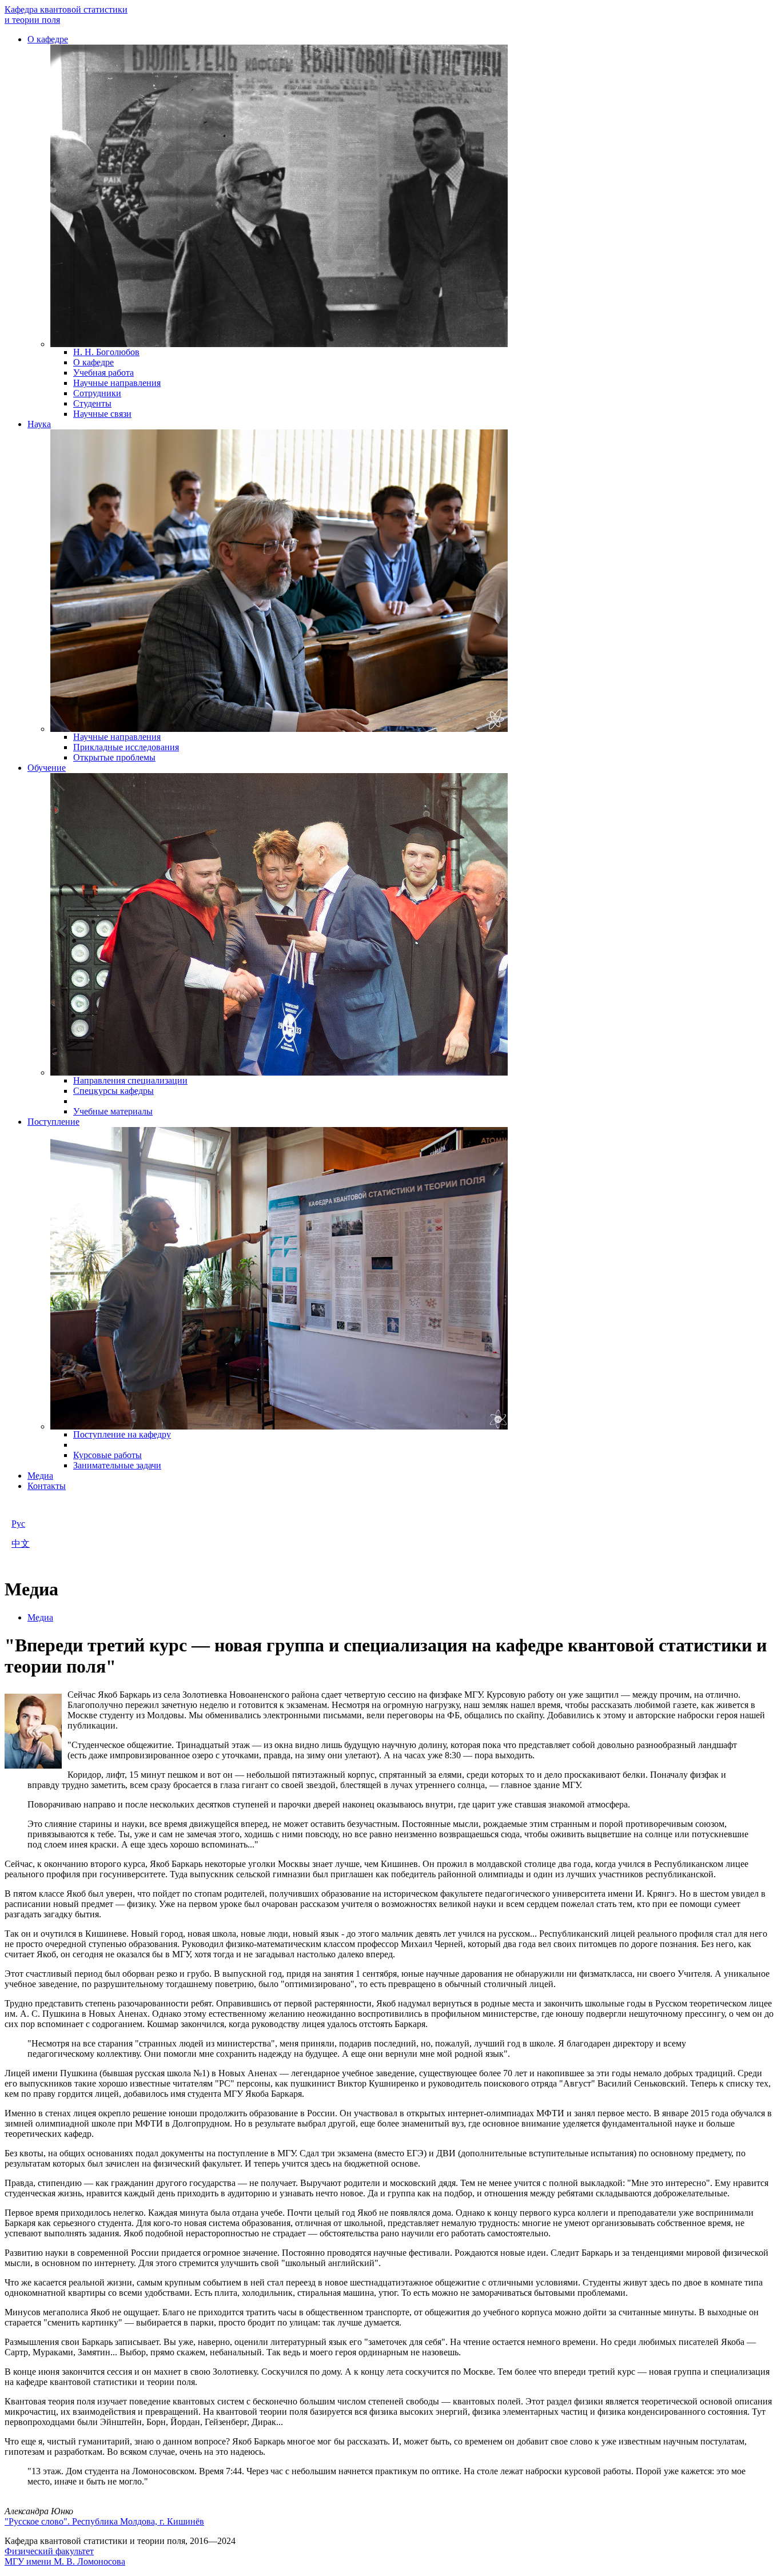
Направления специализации (130, 1080)
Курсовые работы (107, 1455)
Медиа (40, 1476)
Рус (18, 1524)
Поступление (53, 1122)
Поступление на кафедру (122, 1434)
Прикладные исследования (126, 747)
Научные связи (102, 414)
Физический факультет (49, 2551)
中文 (21, 1544)
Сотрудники (97, 393)
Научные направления (117, 383)
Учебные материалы (113, 1111)
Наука (39, 424)
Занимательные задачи (117, 1465)
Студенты (92, 403)
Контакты (47, 1486)
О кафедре (48, 39)
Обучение (47, 768)
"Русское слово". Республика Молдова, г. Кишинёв (104, 2521)
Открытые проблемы (114, 757)
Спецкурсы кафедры (113, 1091)
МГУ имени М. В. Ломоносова (65, 2561)
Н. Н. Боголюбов (106, 352)
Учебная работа (103, 373)
